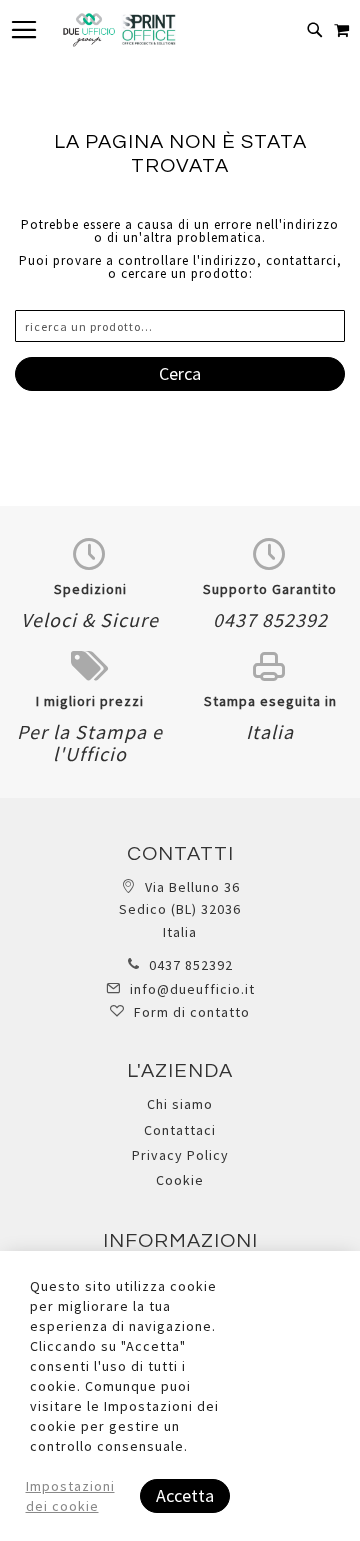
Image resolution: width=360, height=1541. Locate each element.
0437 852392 (191, 965)
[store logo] (119, 30)
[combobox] (180, 326)
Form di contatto (192, 1012)
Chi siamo (180, 1104)
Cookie (180, 1180)
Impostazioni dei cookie (70, 1496)
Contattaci (180, 1130)
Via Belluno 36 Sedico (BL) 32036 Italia (180, 909)
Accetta (185, 1495)
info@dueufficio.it (192, 989)
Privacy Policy (180, 1155)
